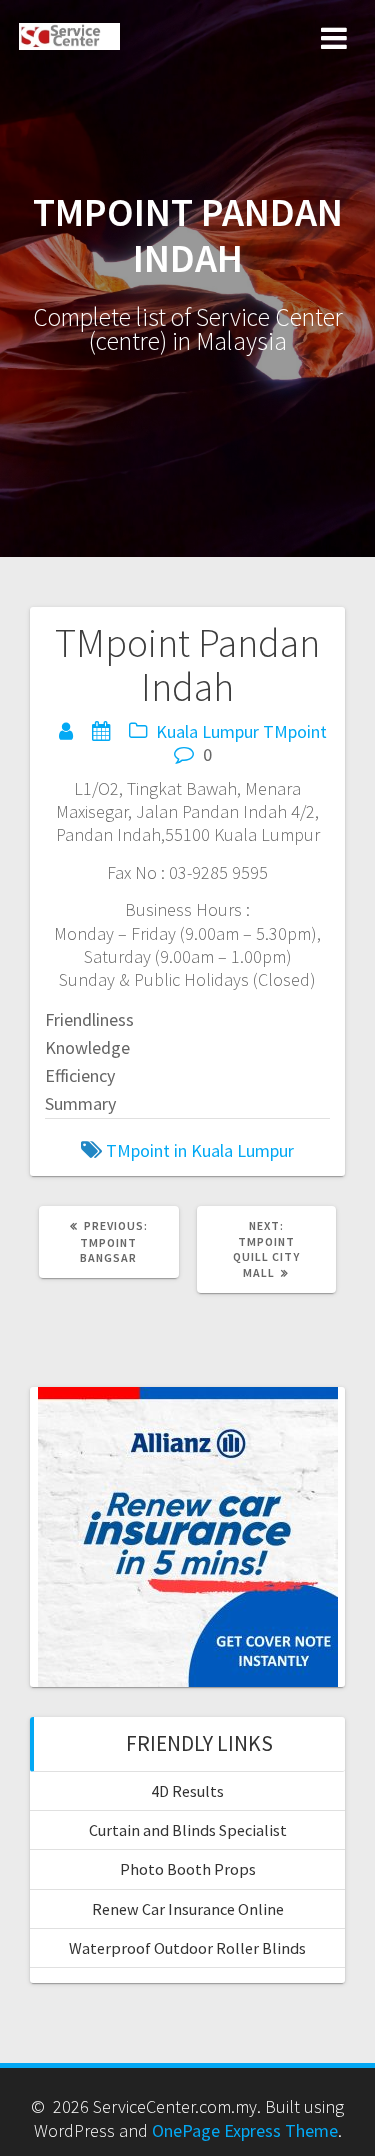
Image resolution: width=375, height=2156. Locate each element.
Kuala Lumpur (207, 731)
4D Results (187, 1791)
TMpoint (295, 731)
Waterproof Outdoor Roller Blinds (187, 1948)
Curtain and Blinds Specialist (188, 1830)
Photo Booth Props (188, 1869)
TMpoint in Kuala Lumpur (200, 1150)
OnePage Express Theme (245, 2130)
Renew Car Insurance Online (188, 1909)
